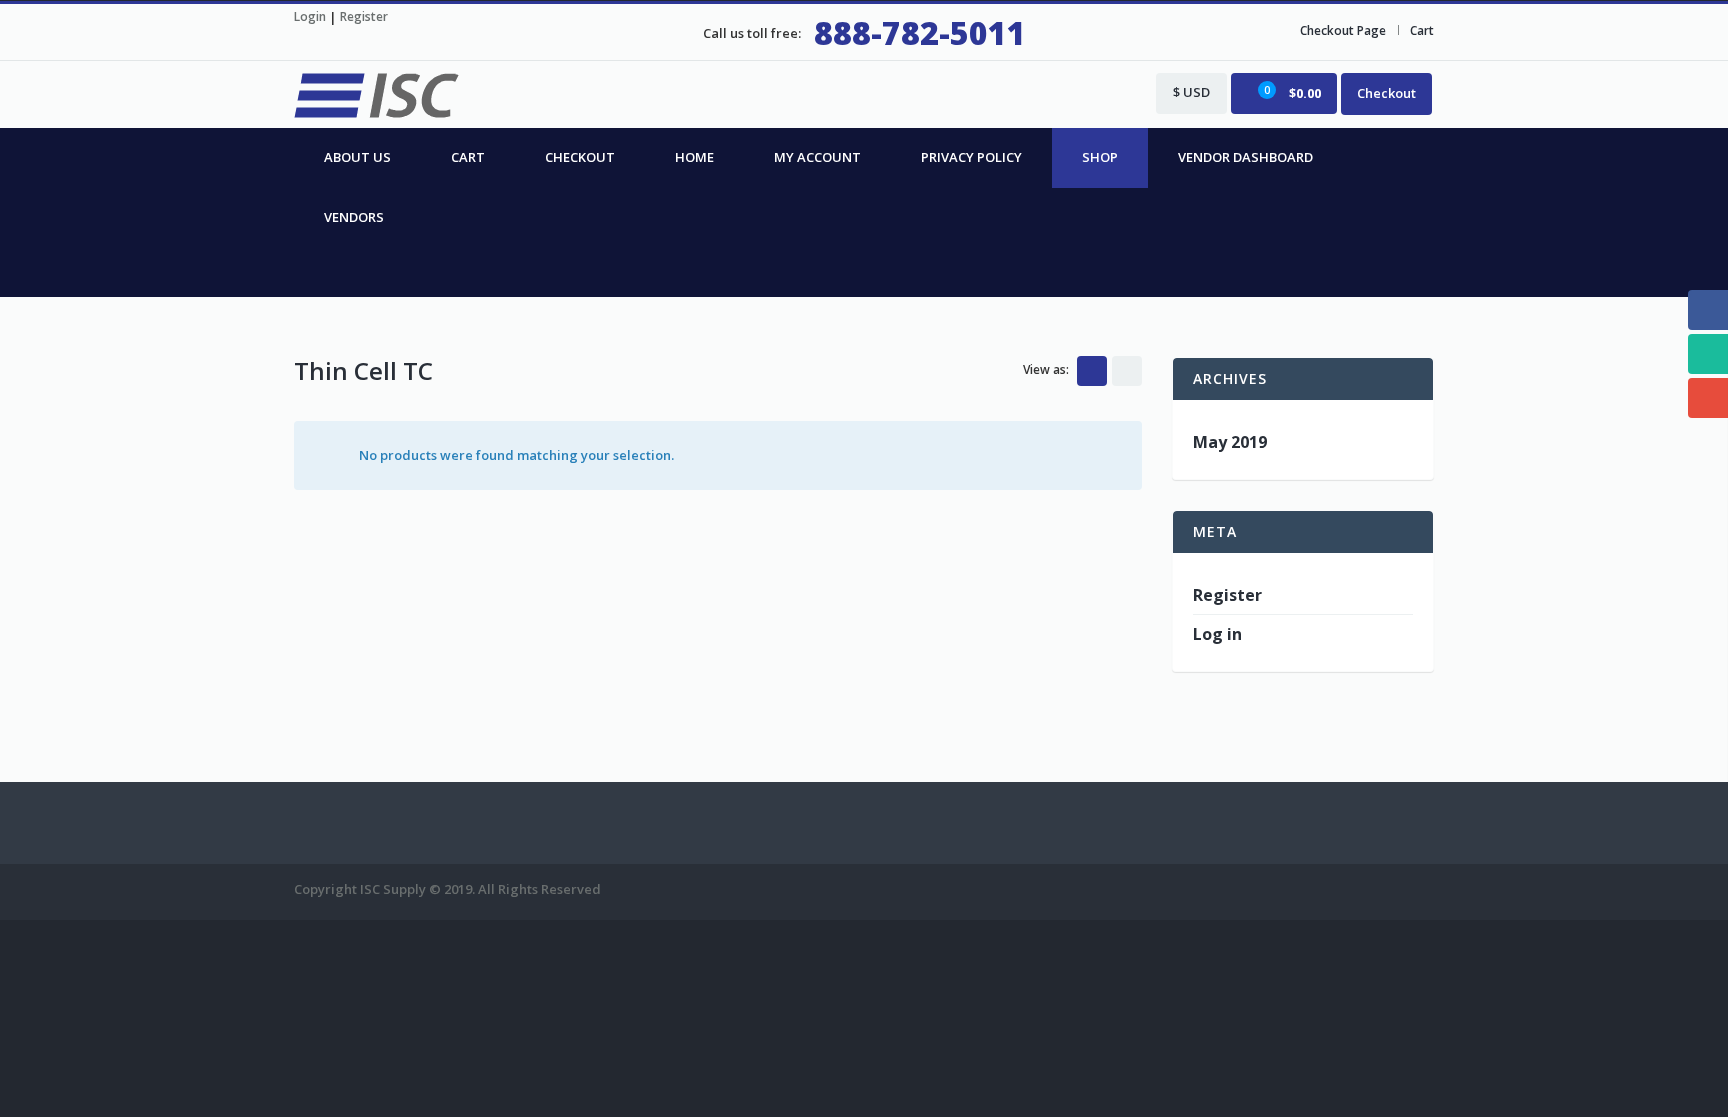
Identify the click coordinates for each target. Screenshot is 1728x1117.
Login (310, 16)
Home (694, 157)
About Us (357, 157)
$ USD (1191, 92)
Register (364, 16)
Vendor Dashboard (1245, 157)
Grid (1092, 371)
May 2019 (1230, 442)
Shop (1100, 157)
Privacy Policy (971, 157)
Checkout (1386, 93)
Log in (1217, 634)
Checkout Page (1343, 30)
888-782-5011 (920, 32)
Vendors (354, 217)
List (1127, 371)
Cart (1422, 30)
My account (817, 157)
